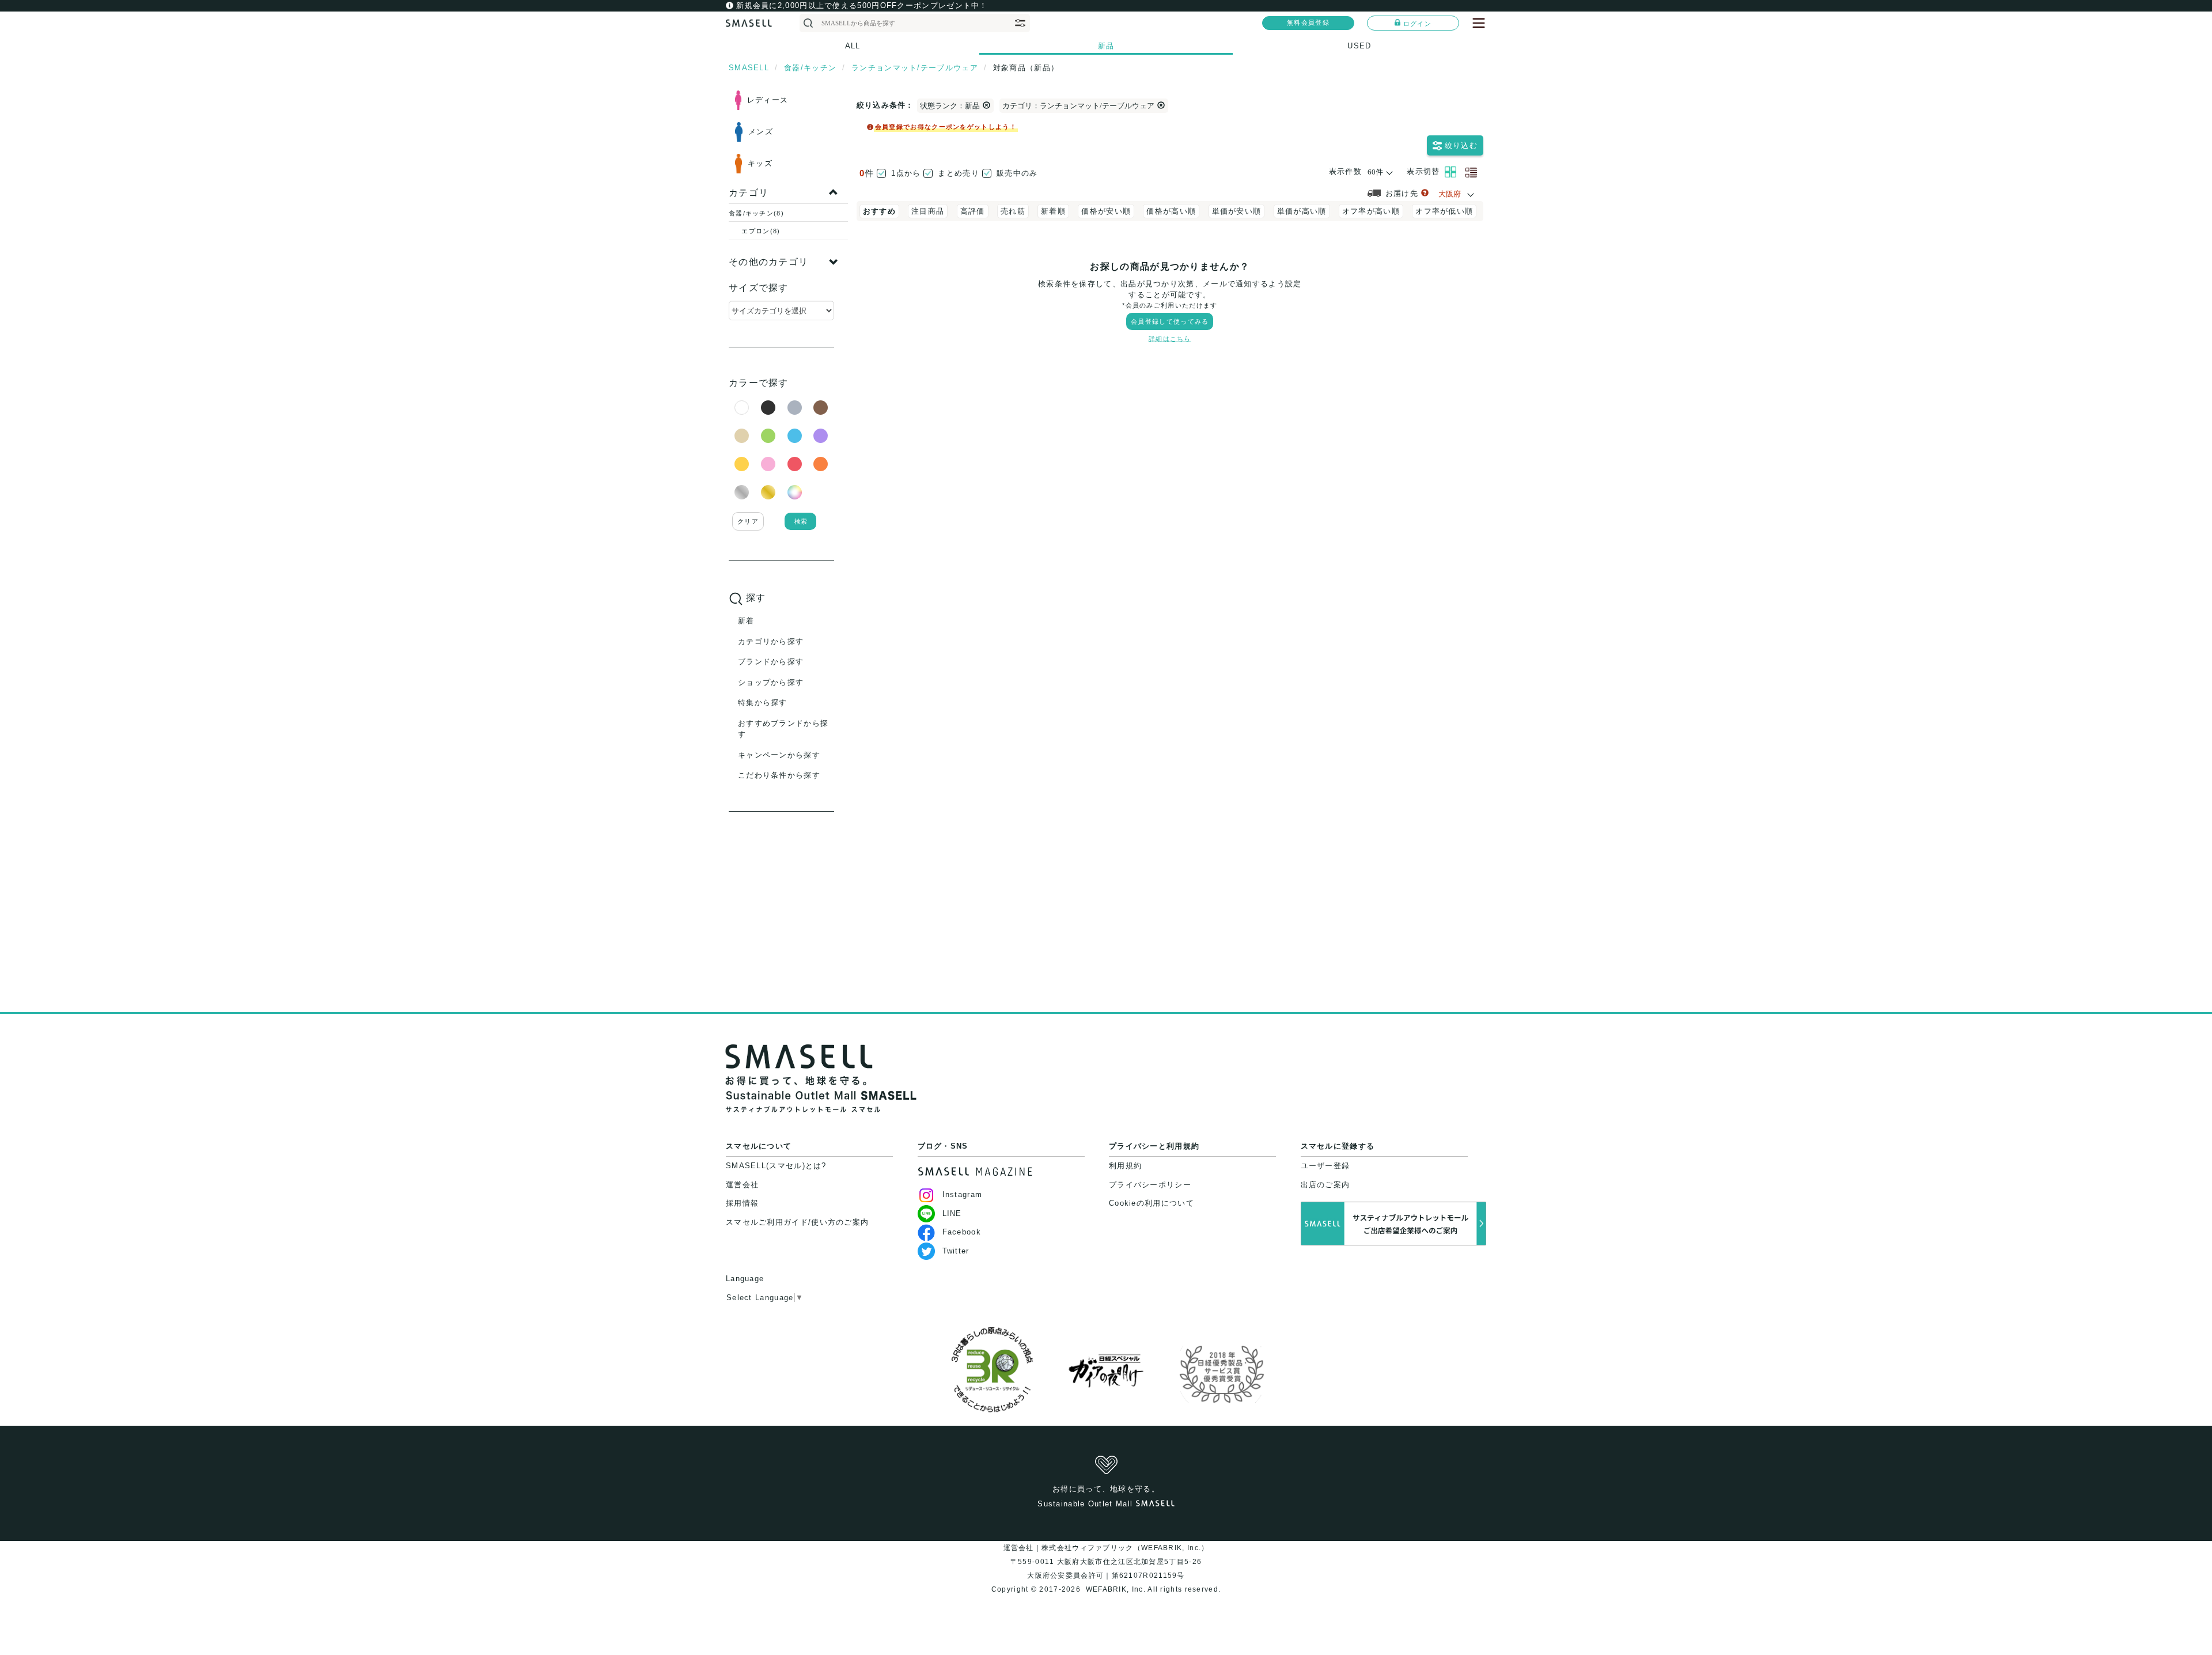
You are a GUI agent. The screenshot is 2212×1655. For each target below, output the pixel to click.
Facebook (962, 1232)
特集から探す (763, 702)
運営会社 (742, 1185)
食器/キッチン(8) (756, 213)
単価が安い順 (1237, 211)
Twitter (956, 1251)
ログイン (1417, 24)
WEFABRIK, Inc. (1115, 1589)
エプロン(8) (761, 231)
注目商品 (928, 211)
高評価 (973, 211)
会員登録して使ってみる (1170, 321)
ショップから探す (771, 682)
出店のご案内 (1325, 1185)
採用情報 (742, 1203)
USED (1359, 46)
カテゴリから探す (771, 641)
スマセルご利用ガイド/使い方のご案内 (797, 1222)
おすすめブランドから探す (783, 729)
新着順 (1053, 211)
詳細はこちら (1170, 339)
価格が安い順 (1106, 211)
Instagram (963, 1194)
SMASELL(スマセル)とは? (776, 1166)
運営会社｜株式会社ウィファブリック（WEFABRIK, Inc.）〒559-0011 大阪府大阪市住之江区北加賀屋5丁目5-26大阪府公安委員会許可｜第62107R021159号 (1106, 1562)
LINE (952, 1213)
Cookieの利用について (1152, 1203)
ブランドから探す (771, 662)
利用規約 (1125, 1166)
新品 (1106, 46)
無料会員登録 (1308, 22)
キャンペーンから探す (779, 755)
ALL (853, 46)
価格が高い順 (1171, 211)
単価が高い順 (1302, 211)
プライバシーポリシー (1150, 1185)
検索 (801, 521)
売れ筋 (1013, 211)
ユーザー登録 (1325, 1166)
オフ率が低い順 (1444, 211)
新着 (746, 621)
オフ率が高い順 (1371, 211)
